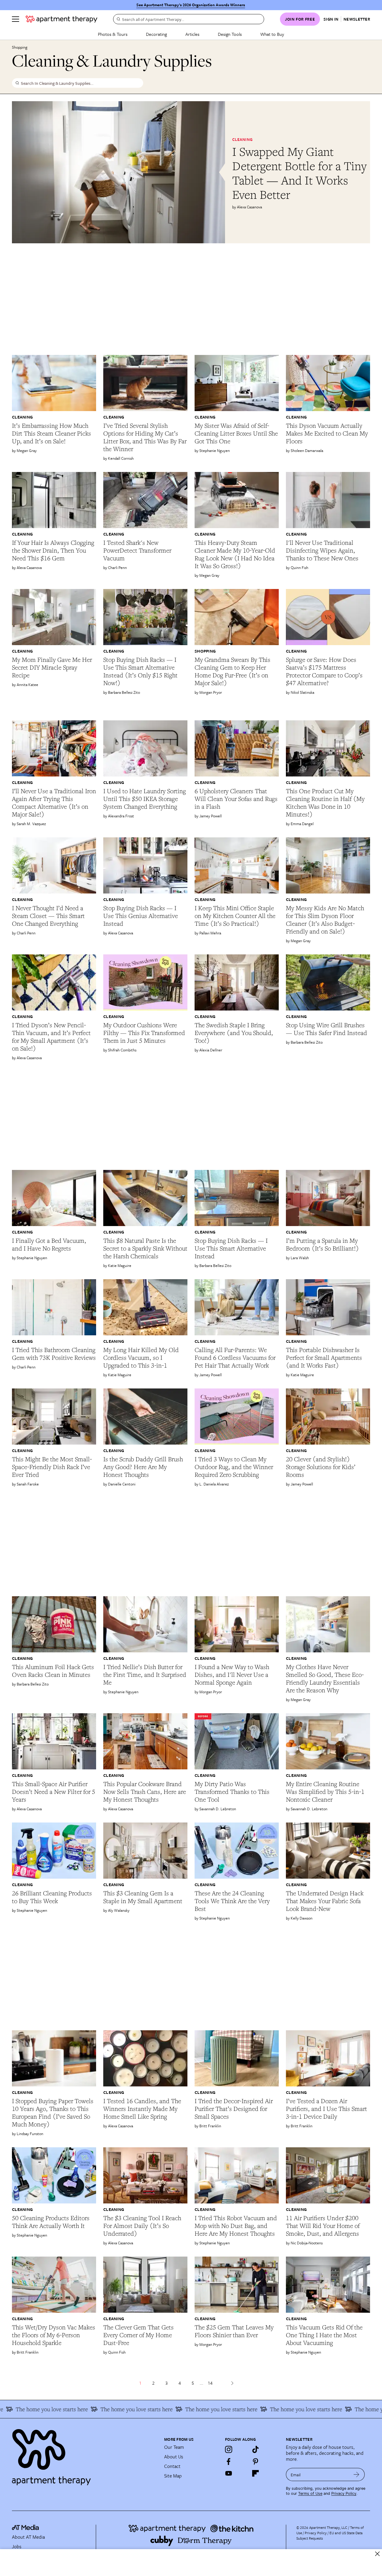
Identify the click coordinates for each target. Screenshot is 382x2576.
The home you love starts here (93, 2409)
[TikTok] (255, 2449)
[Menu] (16, 19)
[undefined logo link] (61, 19)
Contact (172, 2466)
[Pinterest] (255, 2461)
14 (210, 2383)
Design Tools (230, 34)
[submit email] (356, 2475)
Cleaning (242, 139)
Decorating (156, 34)
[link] (301, 173)
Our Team (174, 2447)
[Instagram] (229, 2449)
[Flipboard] (255, 2473)
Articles (192, 34)
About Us (174, 2457)
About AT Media (28, 2537)
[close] (377, 2554)
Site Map (173, 2476)
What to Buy (272, 34)
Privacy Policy (344, 2493)
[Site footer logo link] (84, 2454)
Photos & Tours (113, 34)
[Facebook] (229, 2461)
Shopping (20, 47)
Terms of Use (310, 2493)
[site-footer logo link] (25, 2528)
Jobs (17, 2546)
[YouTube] (229, 2473)
